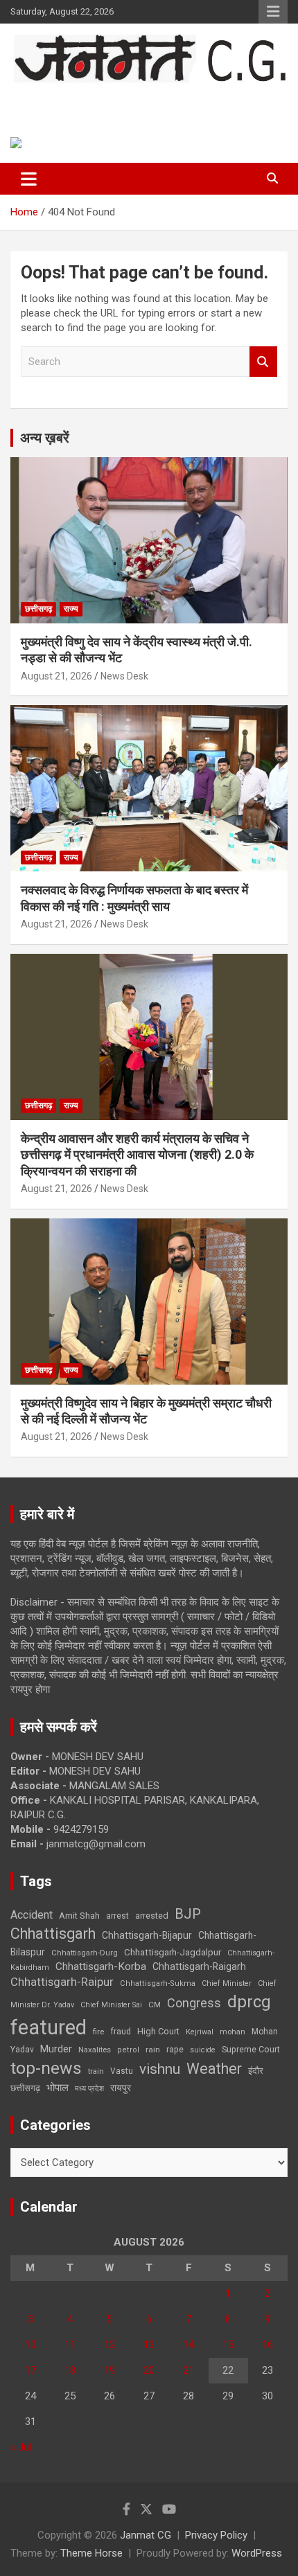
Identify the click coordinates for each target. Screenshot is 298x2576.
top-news (46, 2068)
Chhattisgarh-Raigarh (199, 1966)
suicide (203, 2050)
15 (228, 2345)
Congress (194, 2003)
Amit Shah (79, 1916)
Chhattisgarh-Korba (101, 1966)
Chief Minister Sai (111, 2005)
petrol (128, 2050)
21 (189, 2370)
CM (155, 2005)
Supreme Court (251, 2049)
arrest (117, 1916)
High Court (158, 2031)
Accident (32, 1915)
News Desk (124, 676)
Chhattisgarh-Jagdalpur (173, 1952)
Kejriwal (200, 2032)
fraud (121, 2032)
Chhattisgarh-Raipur (62, 1982)
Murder (56, 2049)
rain (153, 2050)
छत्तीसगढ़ (38, 609)
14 (189, 2345)
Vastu (122, 2071)
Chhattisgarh (53, 1934)
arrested (152, 1916)
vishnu (160, 2069)
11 (70, 2345)
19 (109, 2370)
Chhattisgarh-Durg (85, 1953)
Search (263, 362)
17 (30, 2370)
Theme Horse (91, 2553)
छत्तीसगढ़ (25, 2088)
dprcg (249, 2002)
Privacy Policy (216, 2535)
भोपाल (58, 2088)
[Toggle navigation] (29, 179)
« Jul (21, 2447)
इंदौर (256, 2071)
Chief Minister (227, 1983)
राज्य (71, 609)
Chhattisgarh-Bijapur (147, 1935)
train (96, 2071)
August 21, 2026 (56, 676)
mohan (233, 2032)
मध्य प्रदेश (89, 2089)
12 (109, 2345)
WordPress (257, 2553)
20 (149, 2370)
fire (98, 2032)
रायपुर (121, 2088)
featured (49, 2027)
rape (175, 2049)
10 (30, 2345)
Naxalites (95, 2050)
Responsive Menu (273, 12)
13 (149, 2345)
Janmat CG (63, 98)
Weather (214, 2069)
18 (70, 2370)
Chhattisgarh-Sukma (158, 1983)
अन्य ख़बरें (45, 438)
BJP (188, 1914)
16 (268, 2345)
